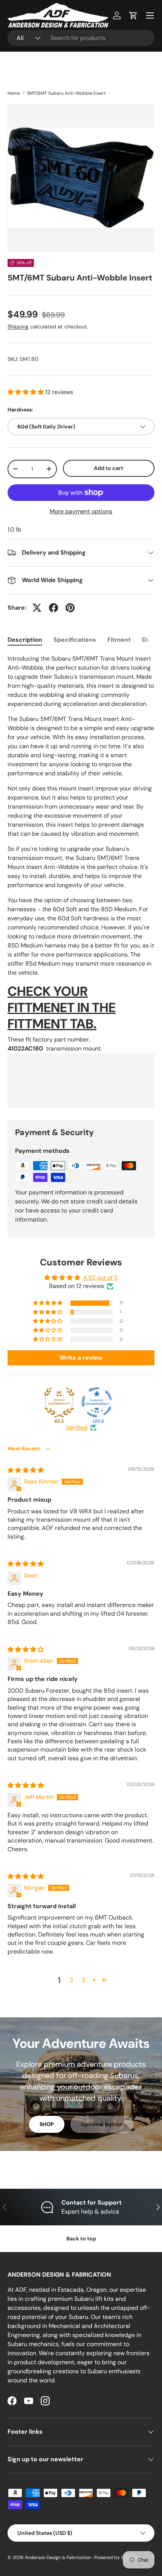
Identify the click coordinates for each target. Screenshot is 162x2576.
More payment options (81, 511)
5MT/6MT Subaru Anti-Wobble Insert (66, 93)
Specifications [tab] (75, 640)
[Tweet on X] (37, 608)
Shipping (18, 327)
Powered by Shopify (116, 2558)
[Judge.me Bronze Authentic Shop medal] (59, 1402)
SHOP (47, 2124)
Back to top (81, 2239)
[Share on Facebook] (53, 608)
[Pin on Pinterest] (70, 608)
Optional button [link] (102, 2124)
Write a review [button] (81, 1358)
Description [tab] (25, 640)
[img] (26, 1470)
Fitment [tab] (119, 640)
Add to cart (109, 468)
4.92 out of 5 (101, 1278)
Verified (77, 1427)
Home (14, 93)
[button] (133, 15)
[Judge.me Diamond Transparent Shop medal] (97, 1402)
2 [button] (71, 1980)
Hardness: (20, 410)
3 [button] (83, 1980)
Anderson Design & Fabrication (59, 2558)
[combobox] (81, 38)
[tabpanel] (81, 881)
